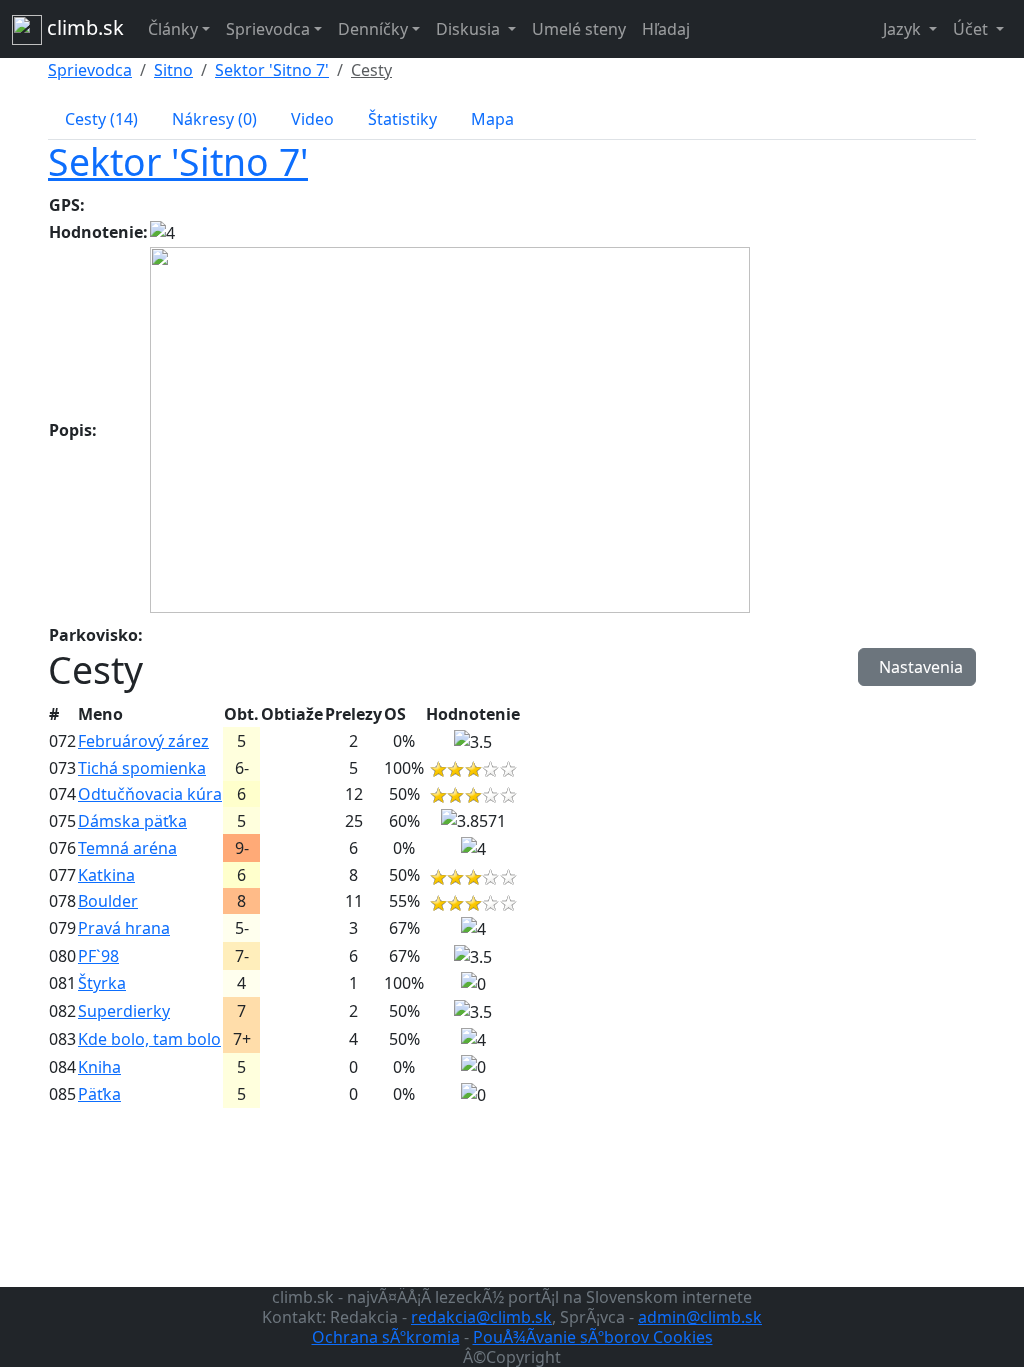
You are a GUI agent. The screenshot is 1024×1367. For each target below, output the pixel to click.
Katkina (106, 875)
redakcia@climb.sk (481, 1317)
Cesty (371, 70)
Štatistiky (402, 119)
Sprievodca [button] (268, 29)
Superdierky (124, 1011)
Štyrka (102, 983)
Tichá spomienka (142, 768)
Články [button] (173, 29)
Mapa (492, 119)
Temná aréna (127, 848)
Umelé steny (579, 29)
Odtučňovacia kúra (150, 794)
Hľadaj (666, 29)
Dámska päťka (132, 821)
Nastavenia (917, 667)
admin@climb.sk (700, 1317)
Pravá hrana (124, 928)
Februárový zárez (143, 741)
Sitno (173, 70)
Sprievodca (90, 70)
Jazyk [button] (904, 29)
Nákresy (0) (214, 119)
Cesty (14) (101, 119)
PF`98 (98, 956)
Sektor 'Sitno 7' (272, 70)
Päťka (99, 1094)
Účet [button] (972, 29)
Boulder (108, 901)
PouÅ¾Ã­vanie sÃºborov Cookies (593, 1337)
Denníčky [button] (373, 29)
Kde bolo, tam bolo (149, 1039)
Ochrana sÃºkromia (386, 1337)
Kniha (99, 1067)
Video (312, 119)
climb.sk (83, 27)
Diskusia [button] (470, 29)
